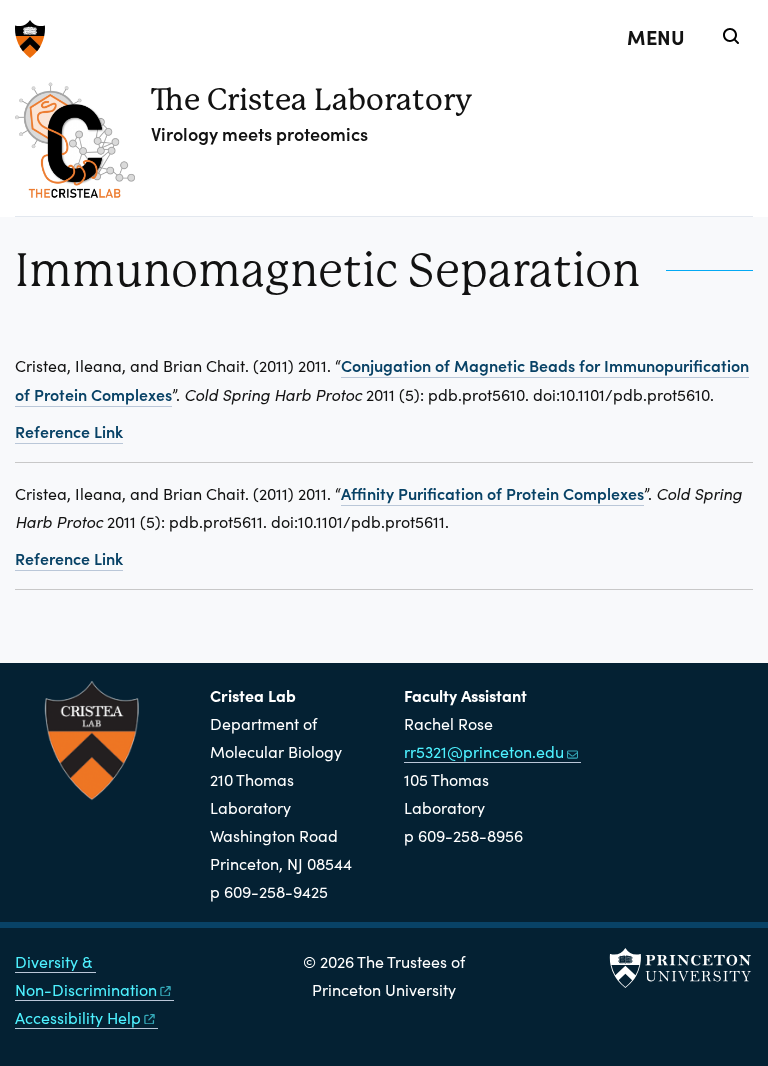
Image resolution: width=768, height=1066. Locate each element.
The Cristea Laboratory (311, 99)
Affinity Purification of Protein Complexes (492, 493)
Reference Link (69, 431)
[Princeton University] (384, 39)
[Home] (83, 148)
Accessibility (78, 1017)
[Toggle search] (731, 36)
